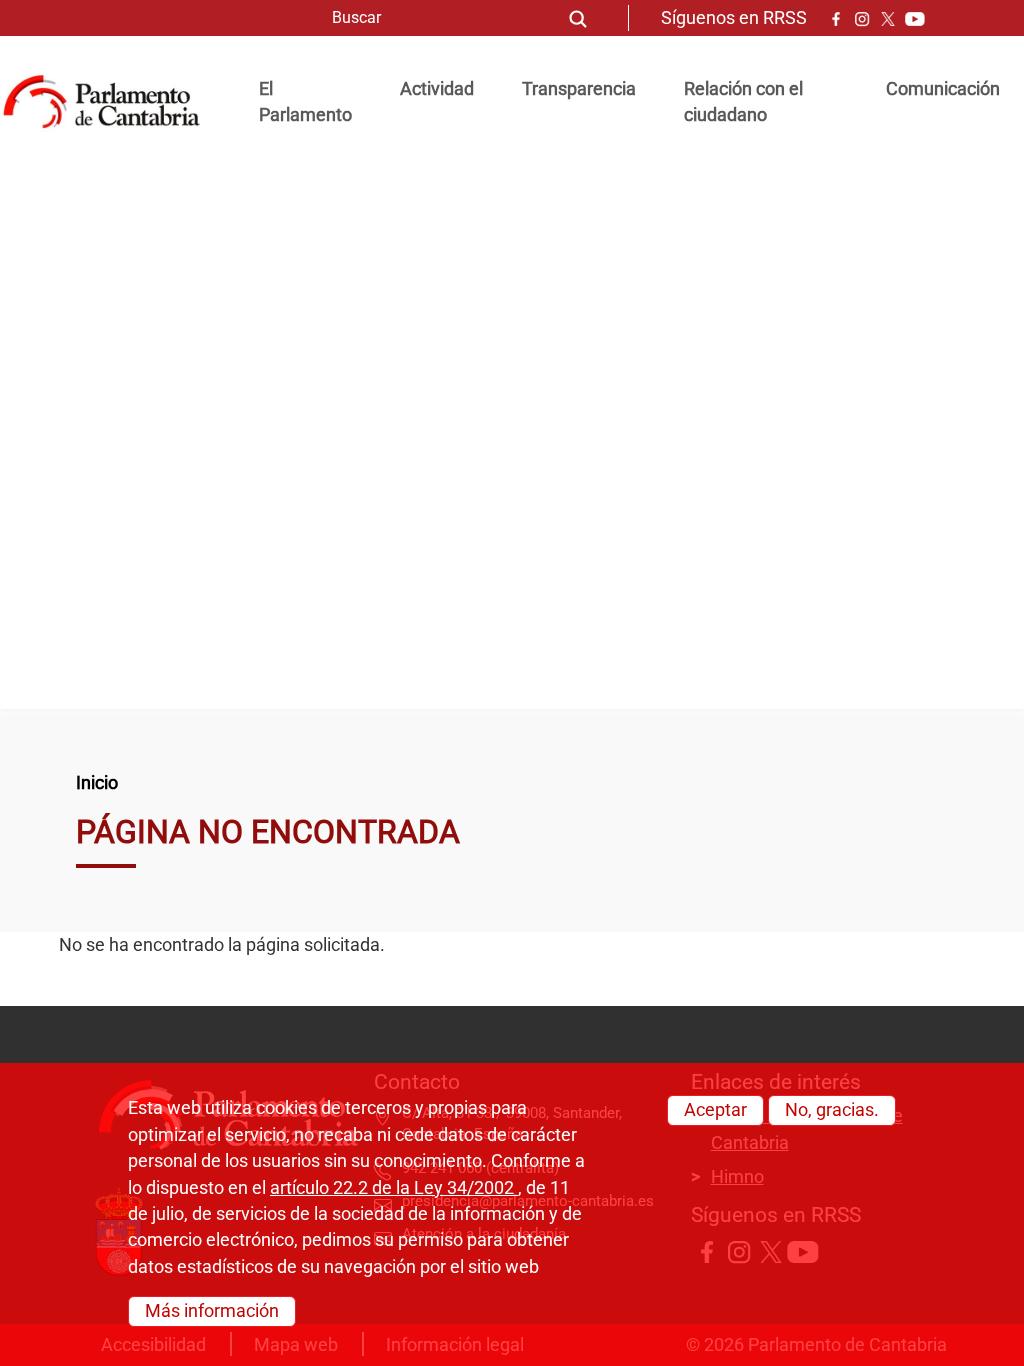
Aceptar (715, 1110)
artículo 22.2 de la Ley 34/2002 (394, 1188)
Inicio (97, 783)
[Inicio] (109, 102)
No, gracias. (832, 1110)
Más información (212, 1311)
